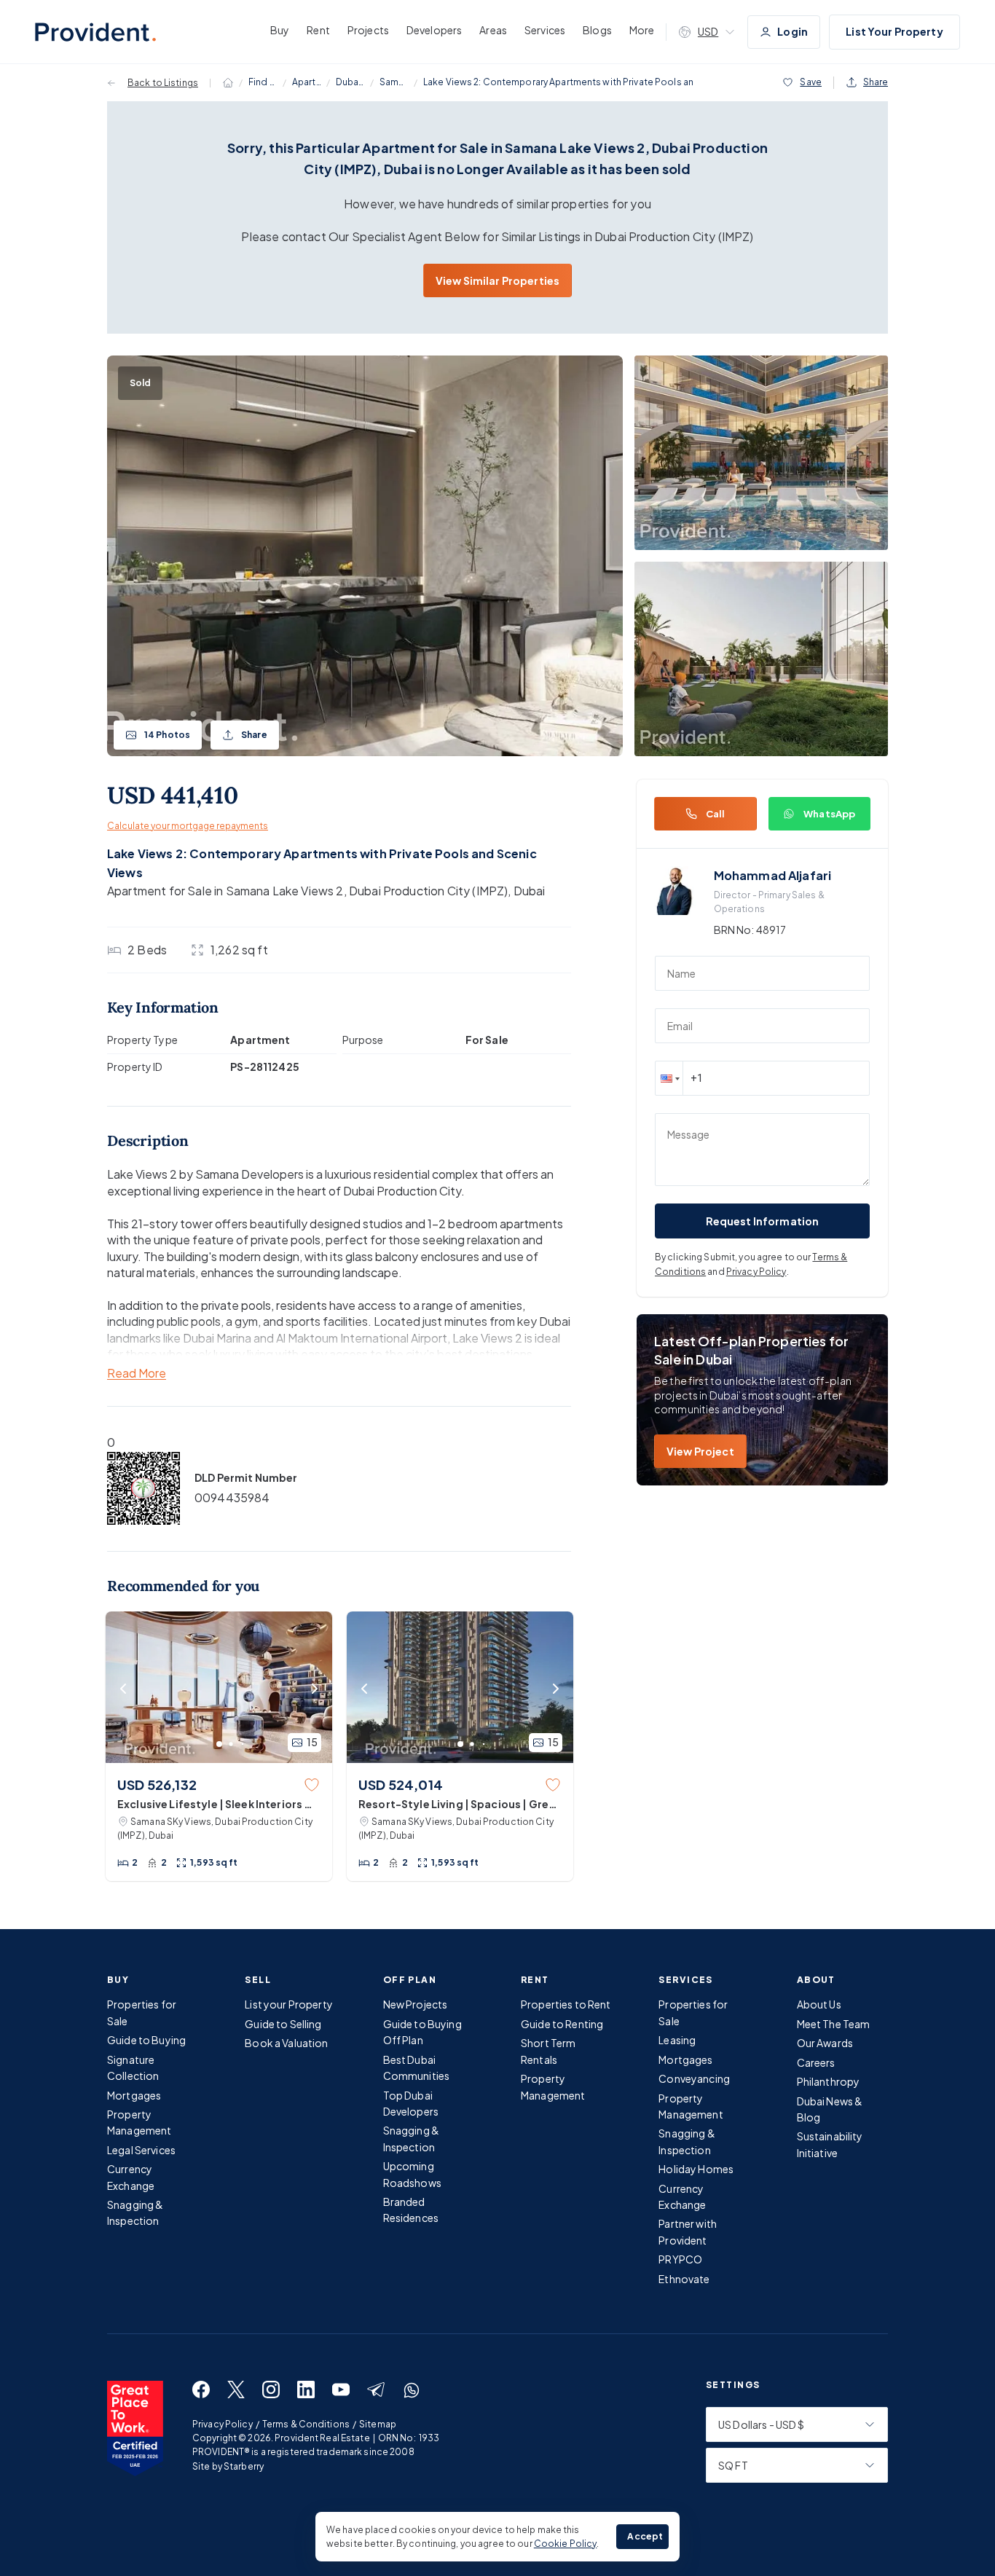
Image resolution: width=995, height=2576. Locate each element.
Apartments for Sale (307, 82)
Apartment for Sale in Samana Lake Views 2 (225, 891)
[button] (669, 1078)
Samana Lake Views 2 (394, 82)
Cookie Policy (566, 2544)
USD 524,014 (401, 1784)
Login (793, 31)
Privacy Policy (756, 1272)
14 (167, 735)
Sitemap (378, 2424)
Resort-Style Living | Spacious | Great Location (459, 1805)
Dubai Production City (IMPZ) (350, 82)
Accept (645, 2536)
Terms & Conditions (306, 2424)
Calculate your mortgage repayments (188, 826)
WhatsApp (829, 814)
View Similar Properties (497, 280)
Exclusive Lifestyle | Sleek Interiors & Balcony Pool (215, 1805)
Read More (137, 1374)
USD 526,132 (157, 1784)
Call (716, 814)
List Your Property (894, 31)
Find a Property (263, 82)
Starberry (244, 2466)
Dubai (530, 891)
